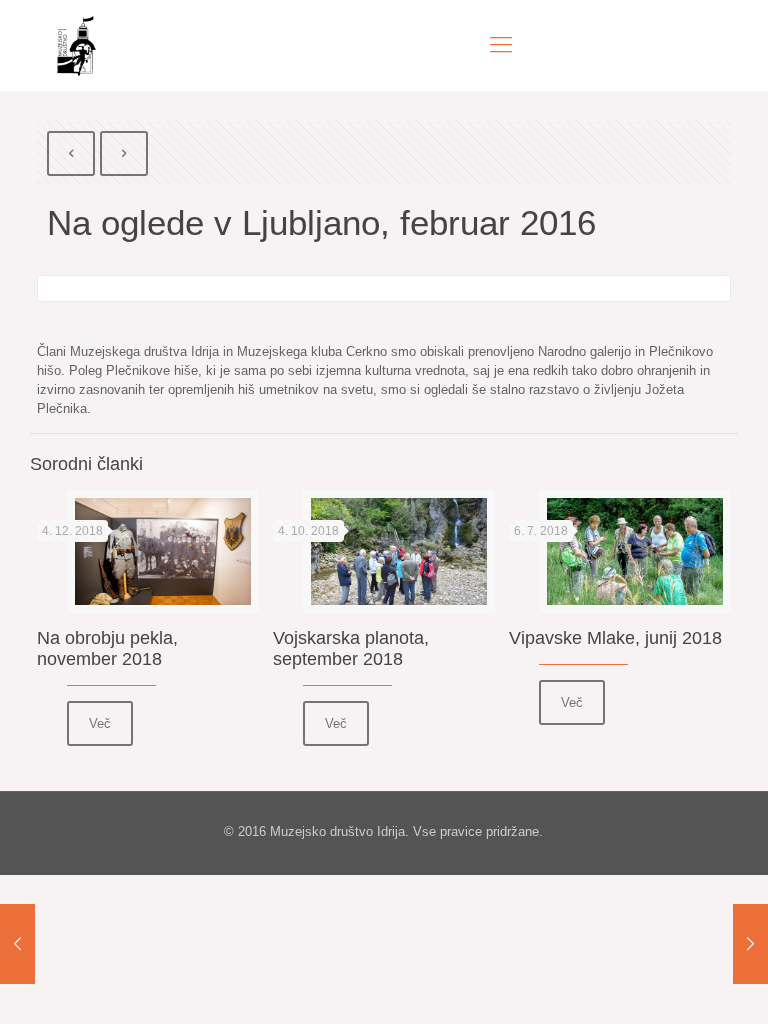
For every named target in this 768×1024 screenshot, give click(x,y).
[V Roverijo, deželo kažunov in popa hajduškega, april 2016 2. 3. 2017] (750, 944)
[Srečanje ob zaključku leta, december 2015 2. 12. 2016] (17, 944)
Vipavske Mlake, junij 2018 (615, 638)
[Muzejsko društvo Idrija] (76, 45)
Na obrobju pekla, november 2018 (107, 648)
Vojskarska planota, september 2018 (351, 648)
